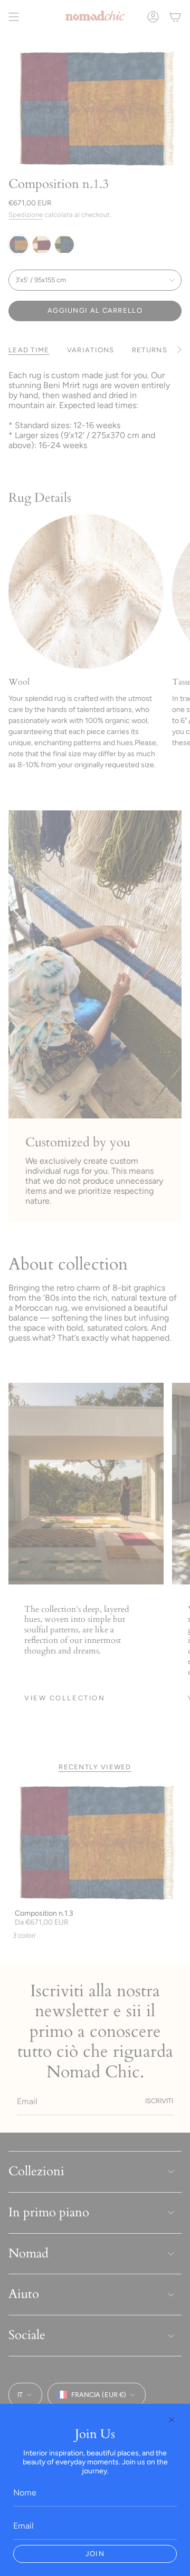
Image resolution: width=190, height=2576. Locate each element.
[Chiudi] (172, 2420)
